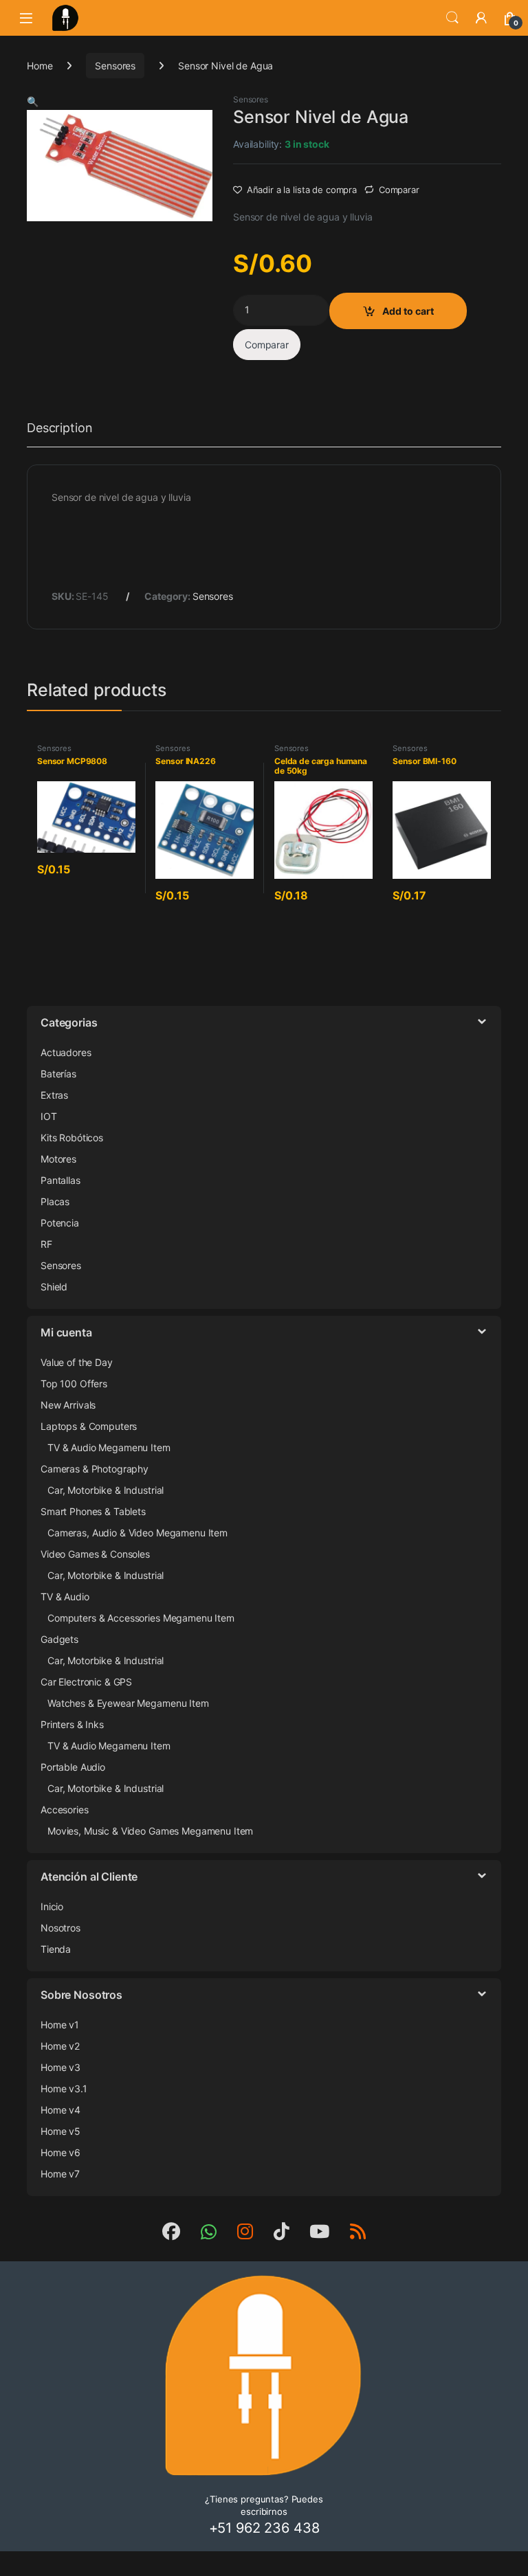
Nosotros (60, 1928)
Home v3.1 (64, 2088)
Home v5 (60, 2131)
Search (452, 18)
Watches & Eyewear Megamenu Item (128, 1703)
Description (59, 428)
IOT (49, 1116)
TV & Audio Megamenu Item (109, 1447)
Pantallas (60, 1180)
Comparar (399, 190)
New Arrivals (68, 1405)
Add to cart (408, 311)
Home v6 (60, 2152)
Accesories (65, 1810)
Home (40, 66)
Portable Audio (73, 1767)
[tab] (59, 434)
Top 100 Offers (74, 1384)
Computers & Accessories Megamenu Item (141, 1618)
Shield (54, 1287)
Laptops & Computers (89, 1426)
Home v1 (60, 2025)
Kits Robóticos (72, 1138)
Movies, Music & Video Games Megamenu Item (150, 1831)
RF (46, 1244)
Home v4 (60, 2110)
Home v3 (60, 2067)
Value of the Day (77, 1362)
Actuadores (66, 1052)
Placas (55, 1201)
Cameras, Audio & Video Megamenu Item (137, 1533)
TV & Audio (65, 1597)
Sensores (115, 66)
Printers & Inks (72, 1724)
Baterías (58, 1074)
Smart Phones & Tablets (93, 1511)
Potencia (60, 1223)
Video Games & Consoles (95, 1554)
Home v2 (60, 2046)
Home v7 (60, 2174)
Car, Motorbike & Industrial (106, 1490)
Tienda (56, 1949)
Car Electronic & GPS (86, 1682)
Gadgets (59, 1639)
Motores (58, 1159)
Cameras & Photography (95, 1469)
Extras (54, 1095)
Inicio (52, 1906)
